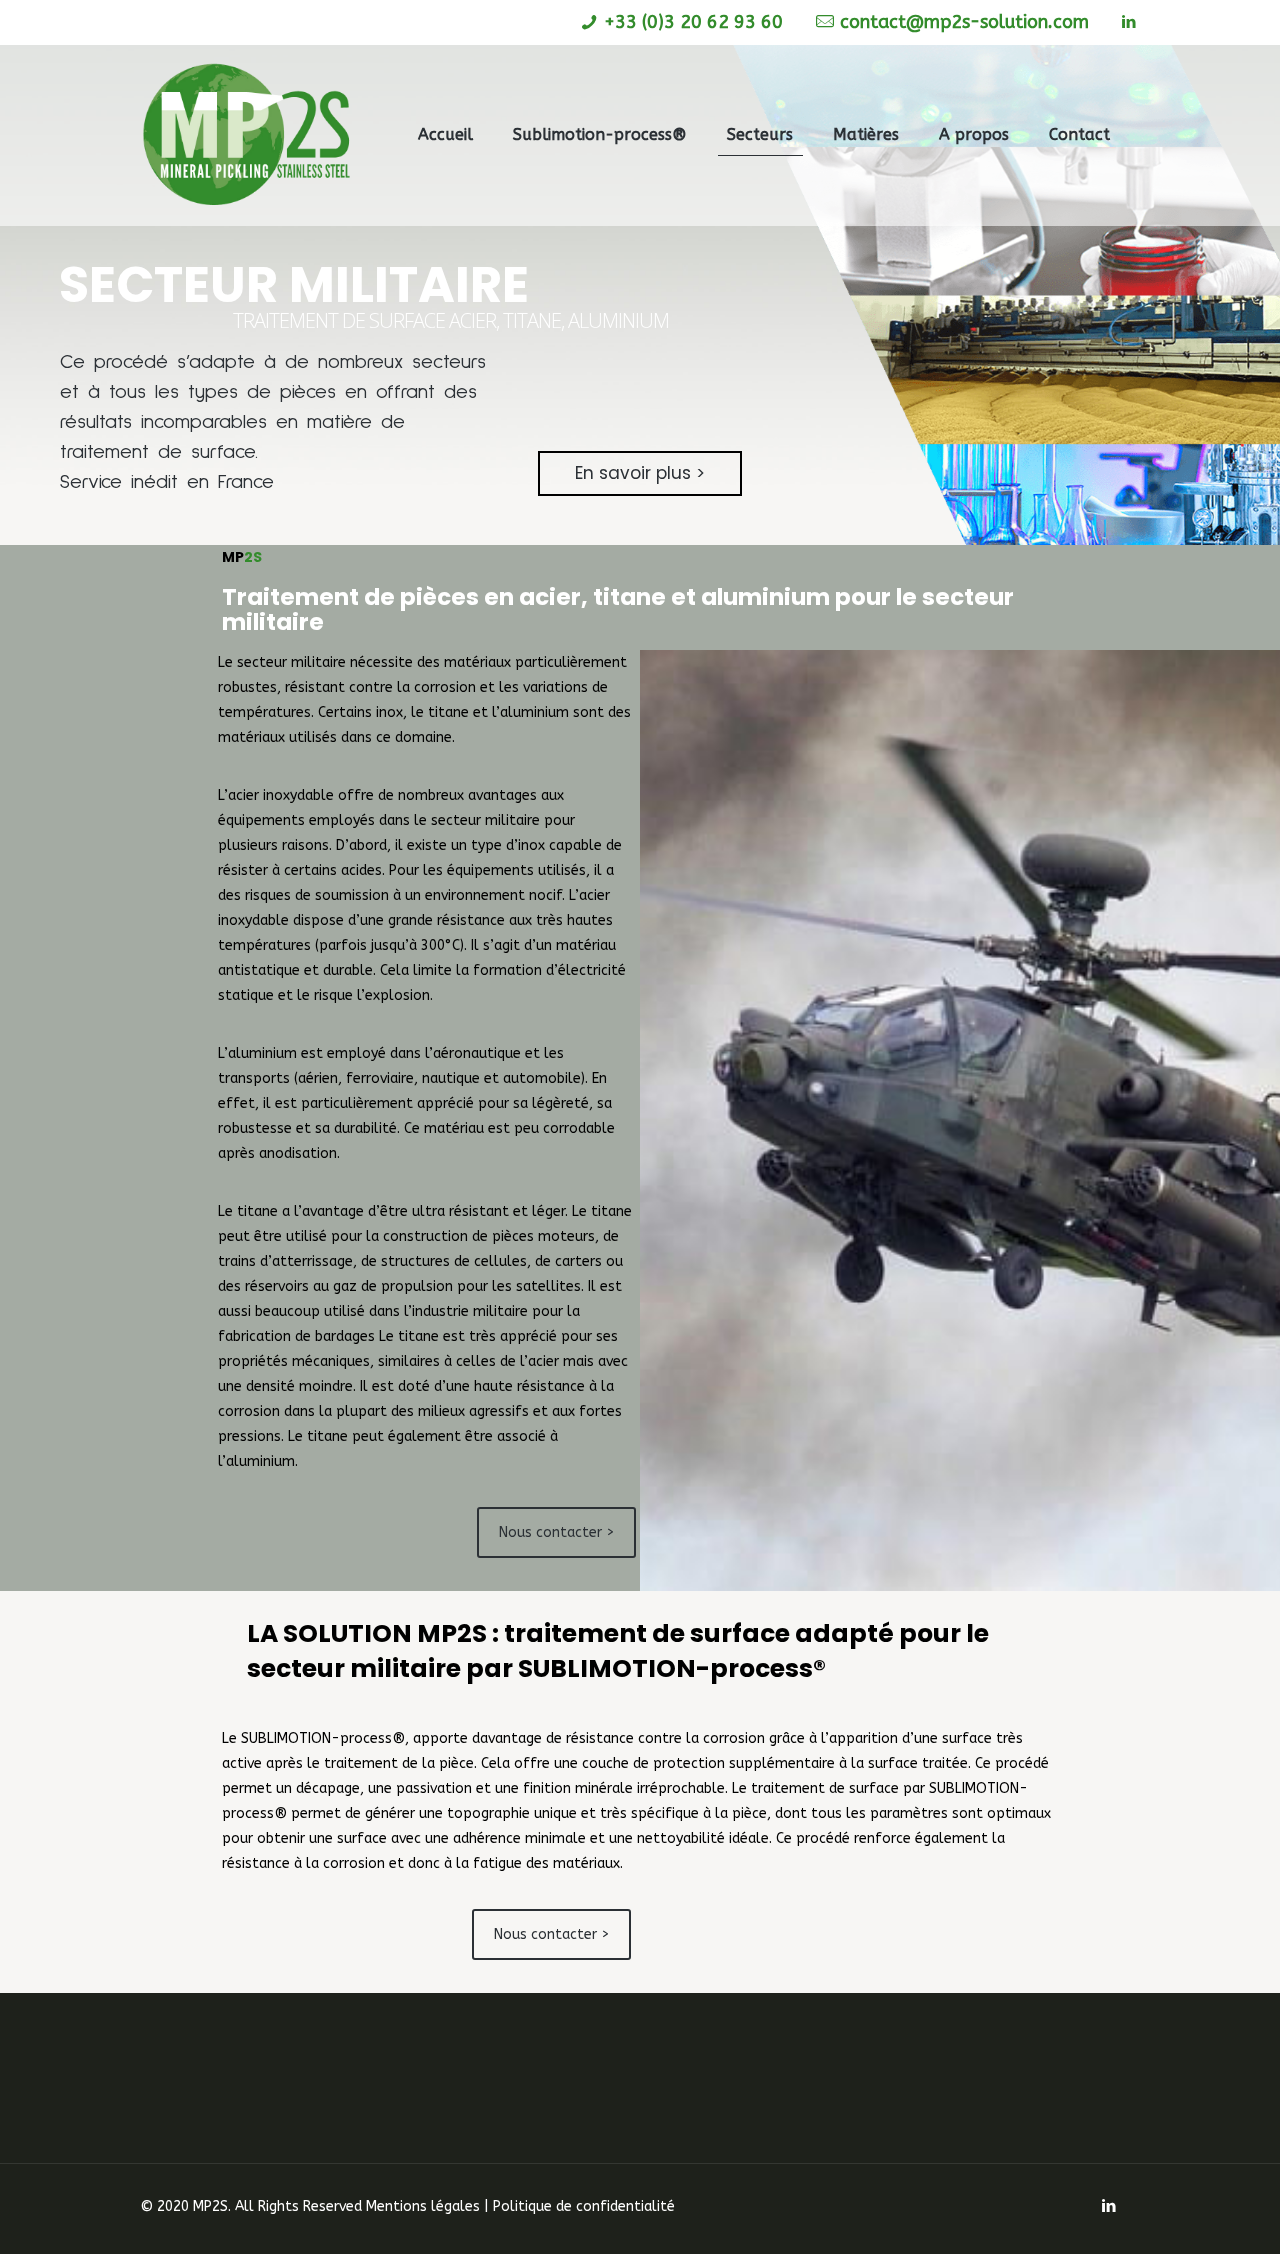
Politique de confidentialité (584, 2206)
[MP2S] (247, 135)
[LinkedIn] (1129, 22)
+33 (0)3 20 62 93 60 (693, 22)
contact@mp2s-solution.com (964, 22)
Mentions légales (423, 2206)
